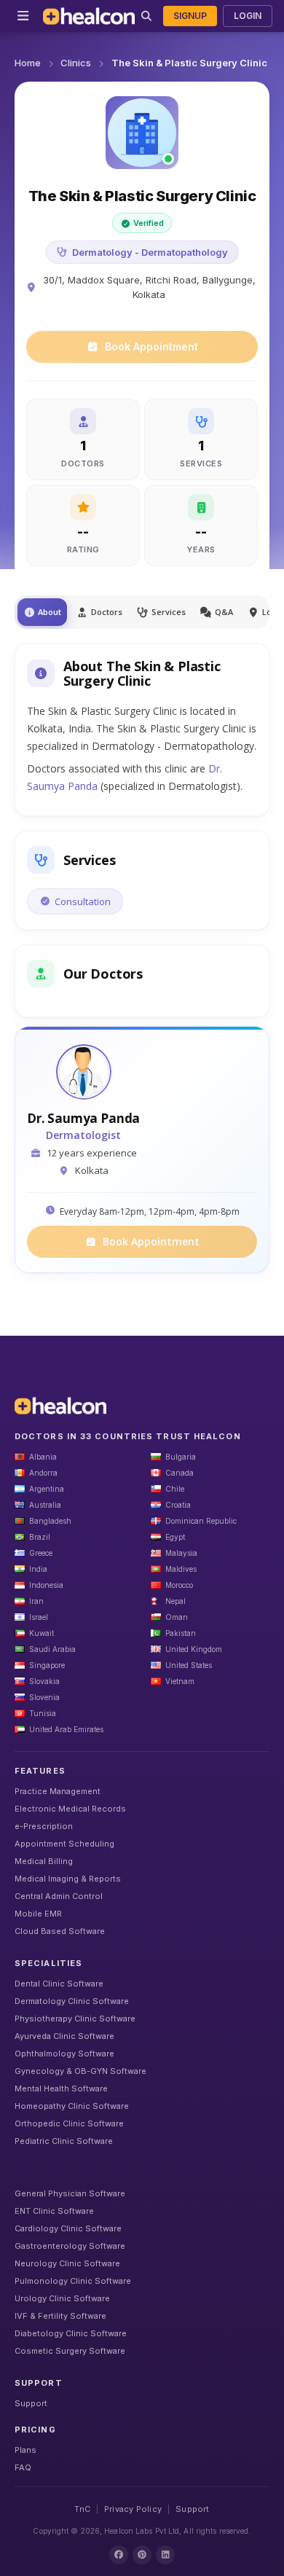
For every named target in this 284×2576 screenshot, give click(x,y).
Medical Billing (44, 1861)
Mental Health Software (61, 2088)
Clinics (76, 63)
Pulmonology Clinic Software (73, 2281)
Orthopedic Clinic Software (69, 2123)
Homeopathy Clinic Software (72, 2106)
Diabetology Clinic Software (71, 2333)
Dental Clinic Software (59, 1984)
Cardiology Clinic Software (68, 2228)
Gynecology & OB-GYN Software (80, 2071)
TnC (82, 2509)
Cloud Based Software (60, 1931)
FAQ (23, 2467)
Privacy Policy (133, 2509)
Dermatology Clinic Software (72, 2001)
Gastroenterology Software (70, 2246)
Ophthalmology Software (64, 2054)
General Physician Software (70, 2193)
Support (31, 2403)
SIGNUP (190, 16)
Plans (25, 2450)
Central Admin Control (59, 1896)
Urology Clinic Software (62, 2298)
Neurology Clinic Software (67, 2263)
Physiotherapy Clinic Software (75, 2019)
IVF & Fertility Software (60, 2316)
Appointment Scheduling (64, 1844)
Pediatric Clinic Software (64, 2141)
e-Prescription (44, 1826)
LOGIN (248, 16)
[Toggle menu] (23, 16)
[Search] (146, 16)
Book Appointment (151, 347)
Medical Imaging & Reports (68, 1879)
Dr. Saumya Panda (83, 1119)
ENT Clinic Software (54, 2211)
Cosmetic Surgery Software (70, 2351)
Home (28, 63)
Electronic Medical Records (70, 1809)
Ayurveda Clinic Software (64, 2036)
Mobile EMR (38, 1914)
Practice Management (58, 1791)
